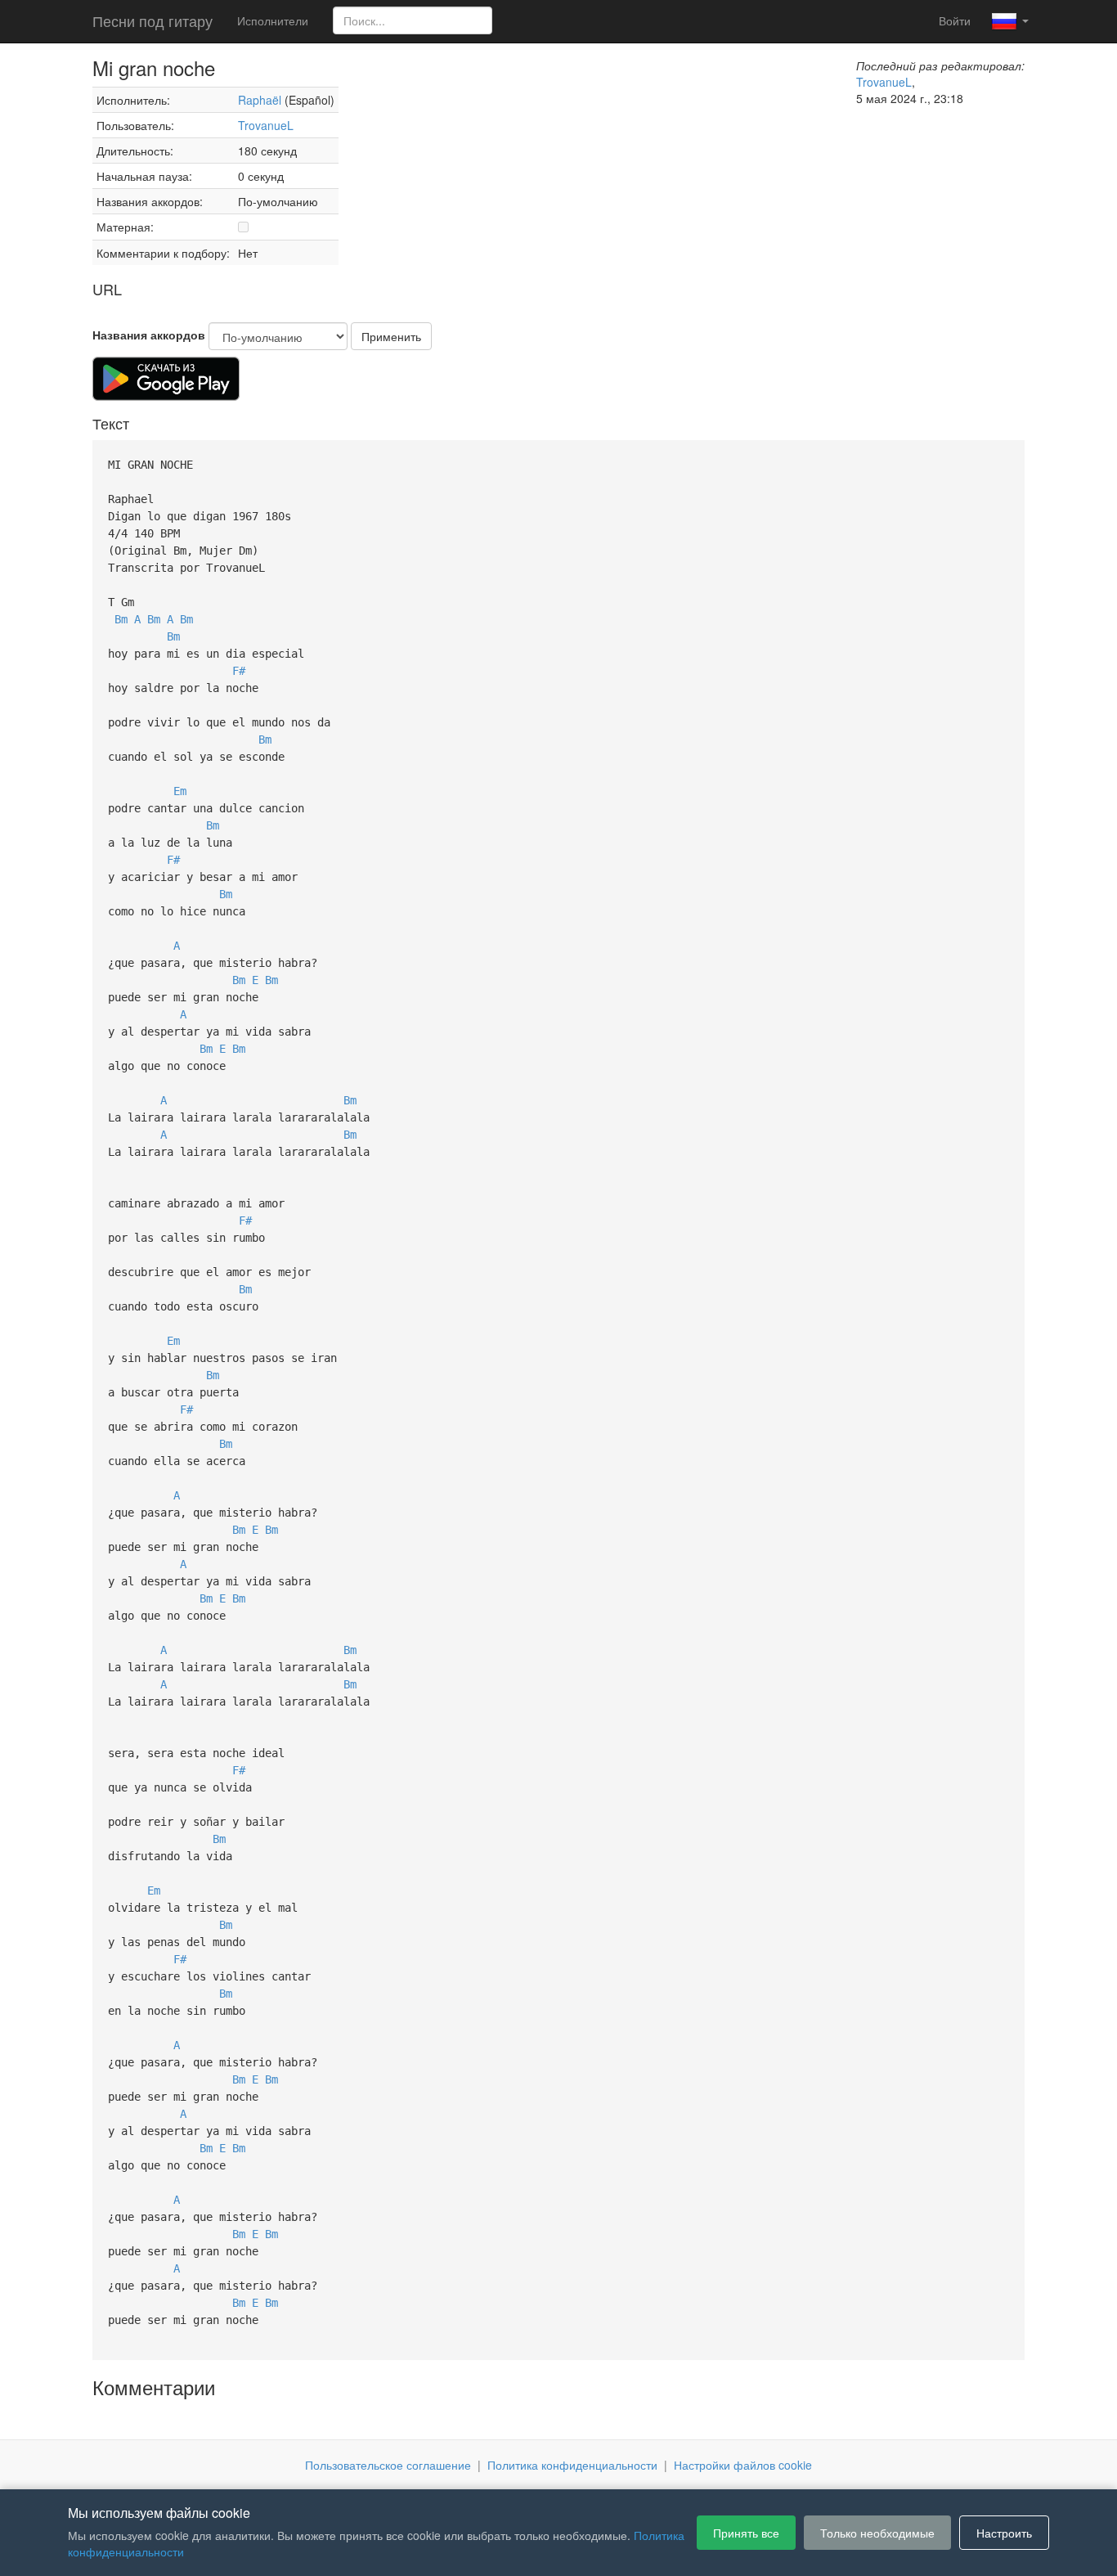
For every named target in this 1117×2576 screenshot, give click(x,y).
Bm (121, 619)
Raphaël (260, 100)
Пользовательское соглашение (388, 2465)
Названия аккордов (149, 335)
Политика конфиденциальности (572, 2465)
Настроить (1004, 2533)
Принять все (746, 2533)
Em (180, 791)
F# (239, 671)
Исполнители (273, 20)
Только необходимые (877, 2533)
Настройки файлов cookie (743, 2465)
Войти (955, 20)
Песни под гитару (153, 20)
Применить (391, 336)
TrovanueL (266, 125)
